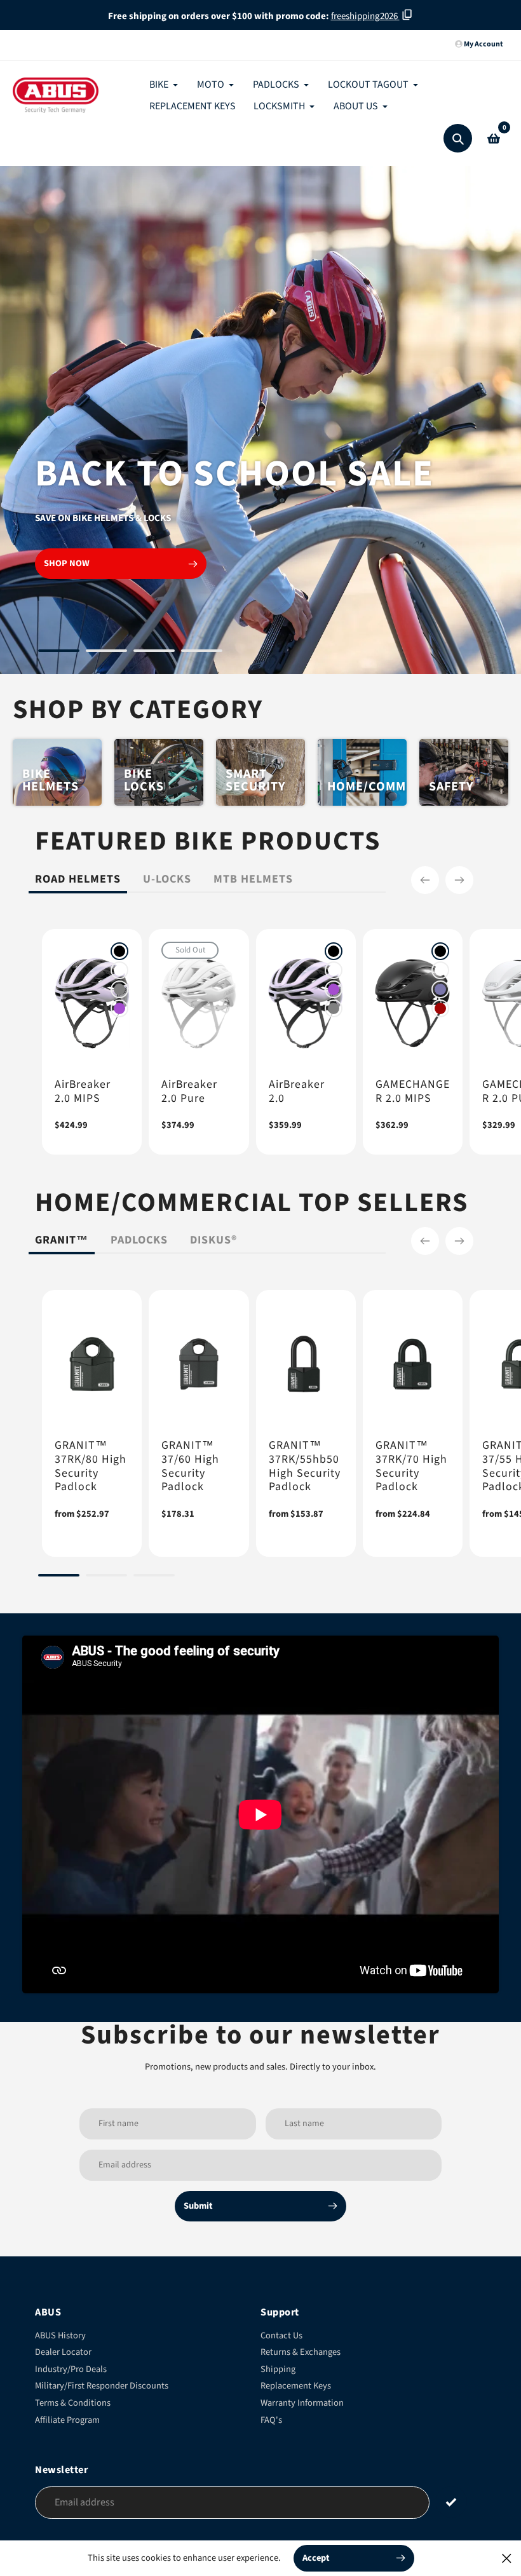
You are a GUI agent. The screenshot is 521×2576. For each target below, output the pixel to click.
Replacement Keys (296, 2386)
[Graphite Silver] (119, 989)
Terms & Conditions (73, 2403)
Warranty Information (302, 2403)
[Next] (459, 880)
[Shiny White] (119, 970)
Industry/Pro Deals (71, 2369)
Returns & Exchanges (301, 2352)
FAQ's (271, 2420)
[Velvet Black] (119, 951)
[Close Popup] (507, 2558)
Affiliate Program (67, 2420)
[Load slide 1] (59, 653)
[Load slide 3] (154, 653)
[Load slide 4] (202, 653)
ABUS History (60, 2335)
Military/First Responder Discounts (102, 2386)
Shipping (278, 2369)
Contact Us (281, 2335)
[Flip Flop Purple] (440, 989)
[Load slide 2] (106, 653)
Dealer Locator (63, 2352)
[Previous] (425, 880)
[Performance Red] (440, 1008)
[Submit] (451, 2502)
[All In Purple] (119, 1008)
